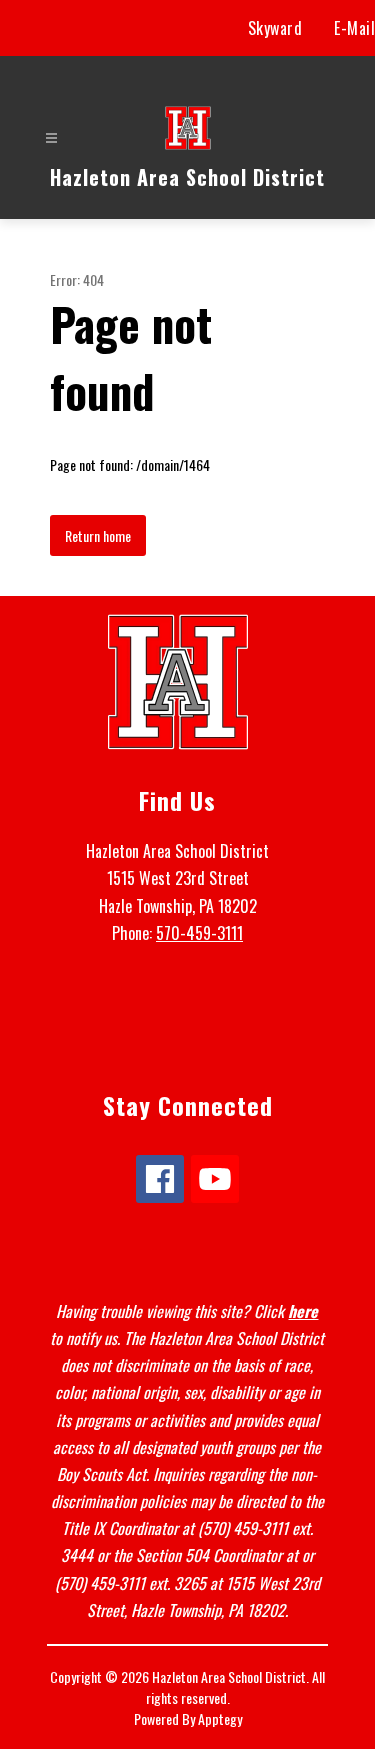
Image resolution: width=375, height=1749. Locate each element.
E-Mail (354, 28)
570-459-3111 (199, 933)
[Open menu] (51, 138)
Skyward (275, 28)
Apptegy (220, 1718)
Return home (98, 535)
